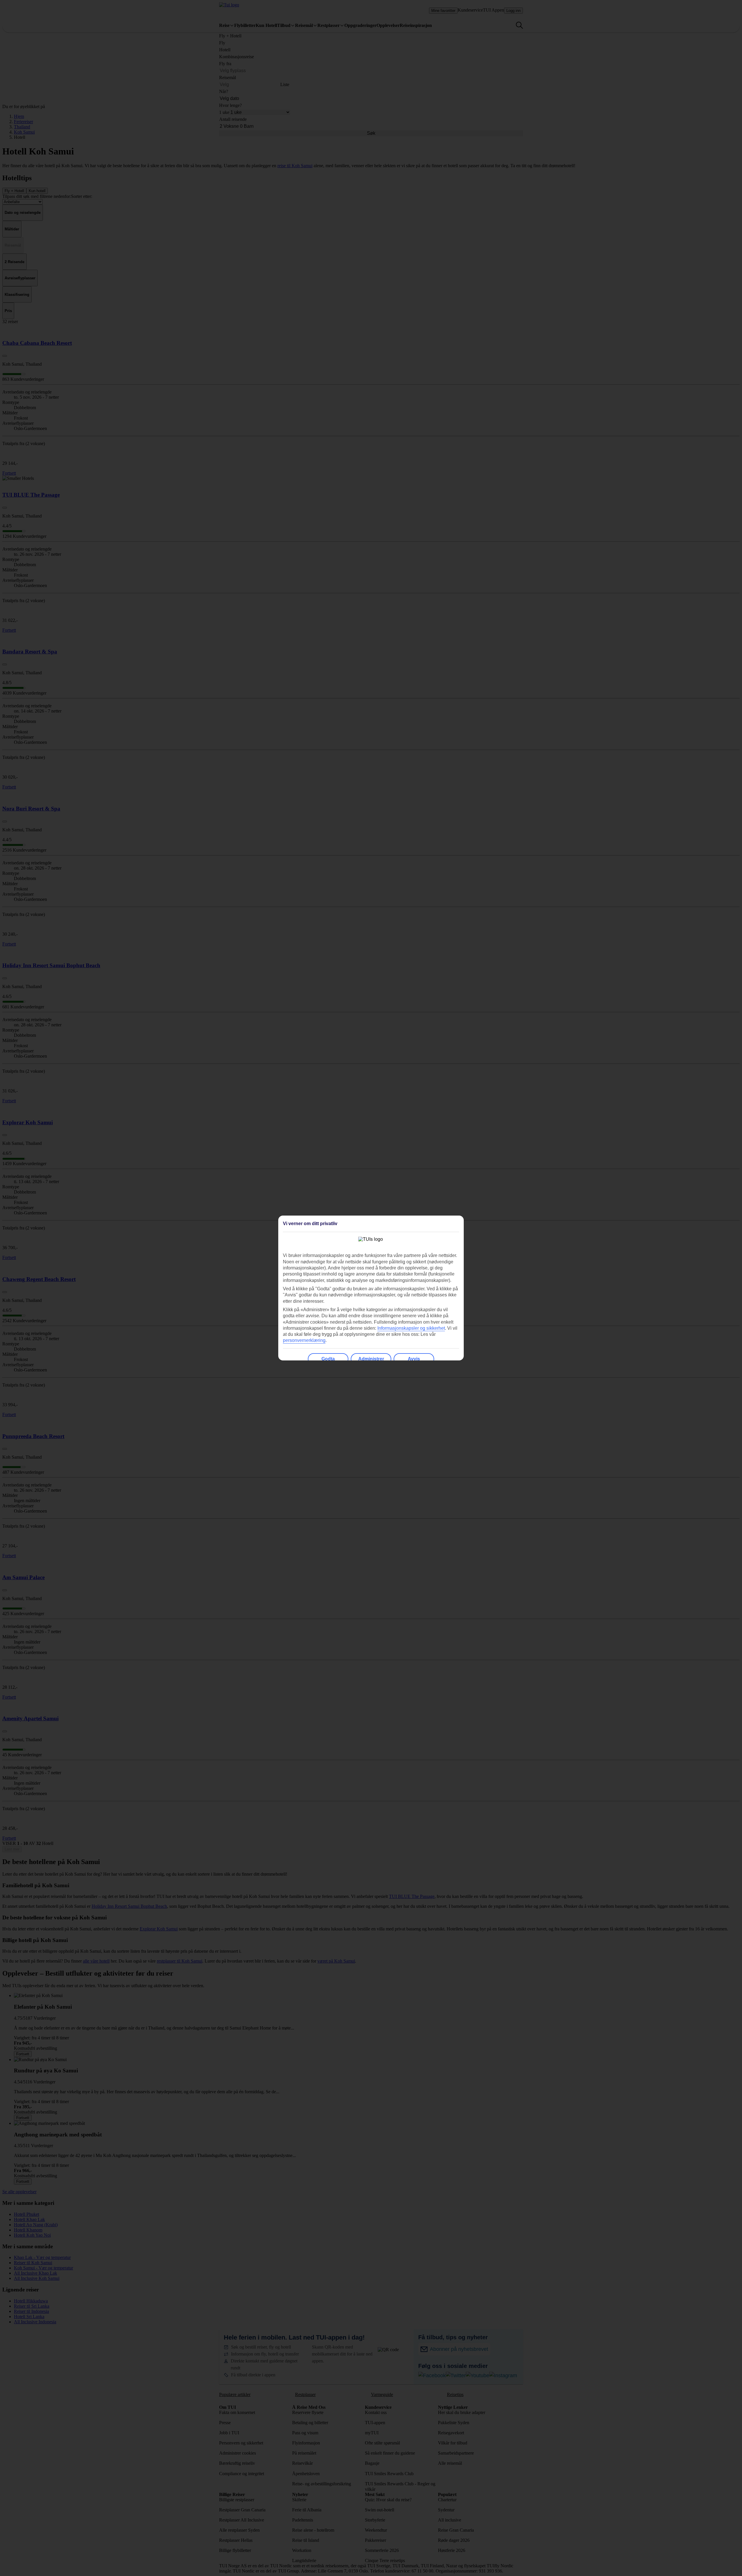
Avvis (414, 1359)
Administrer (371, 1359)
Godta (328, 1359)
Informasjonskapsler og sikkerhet (411, 1328)
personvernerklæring (304, 1340)
